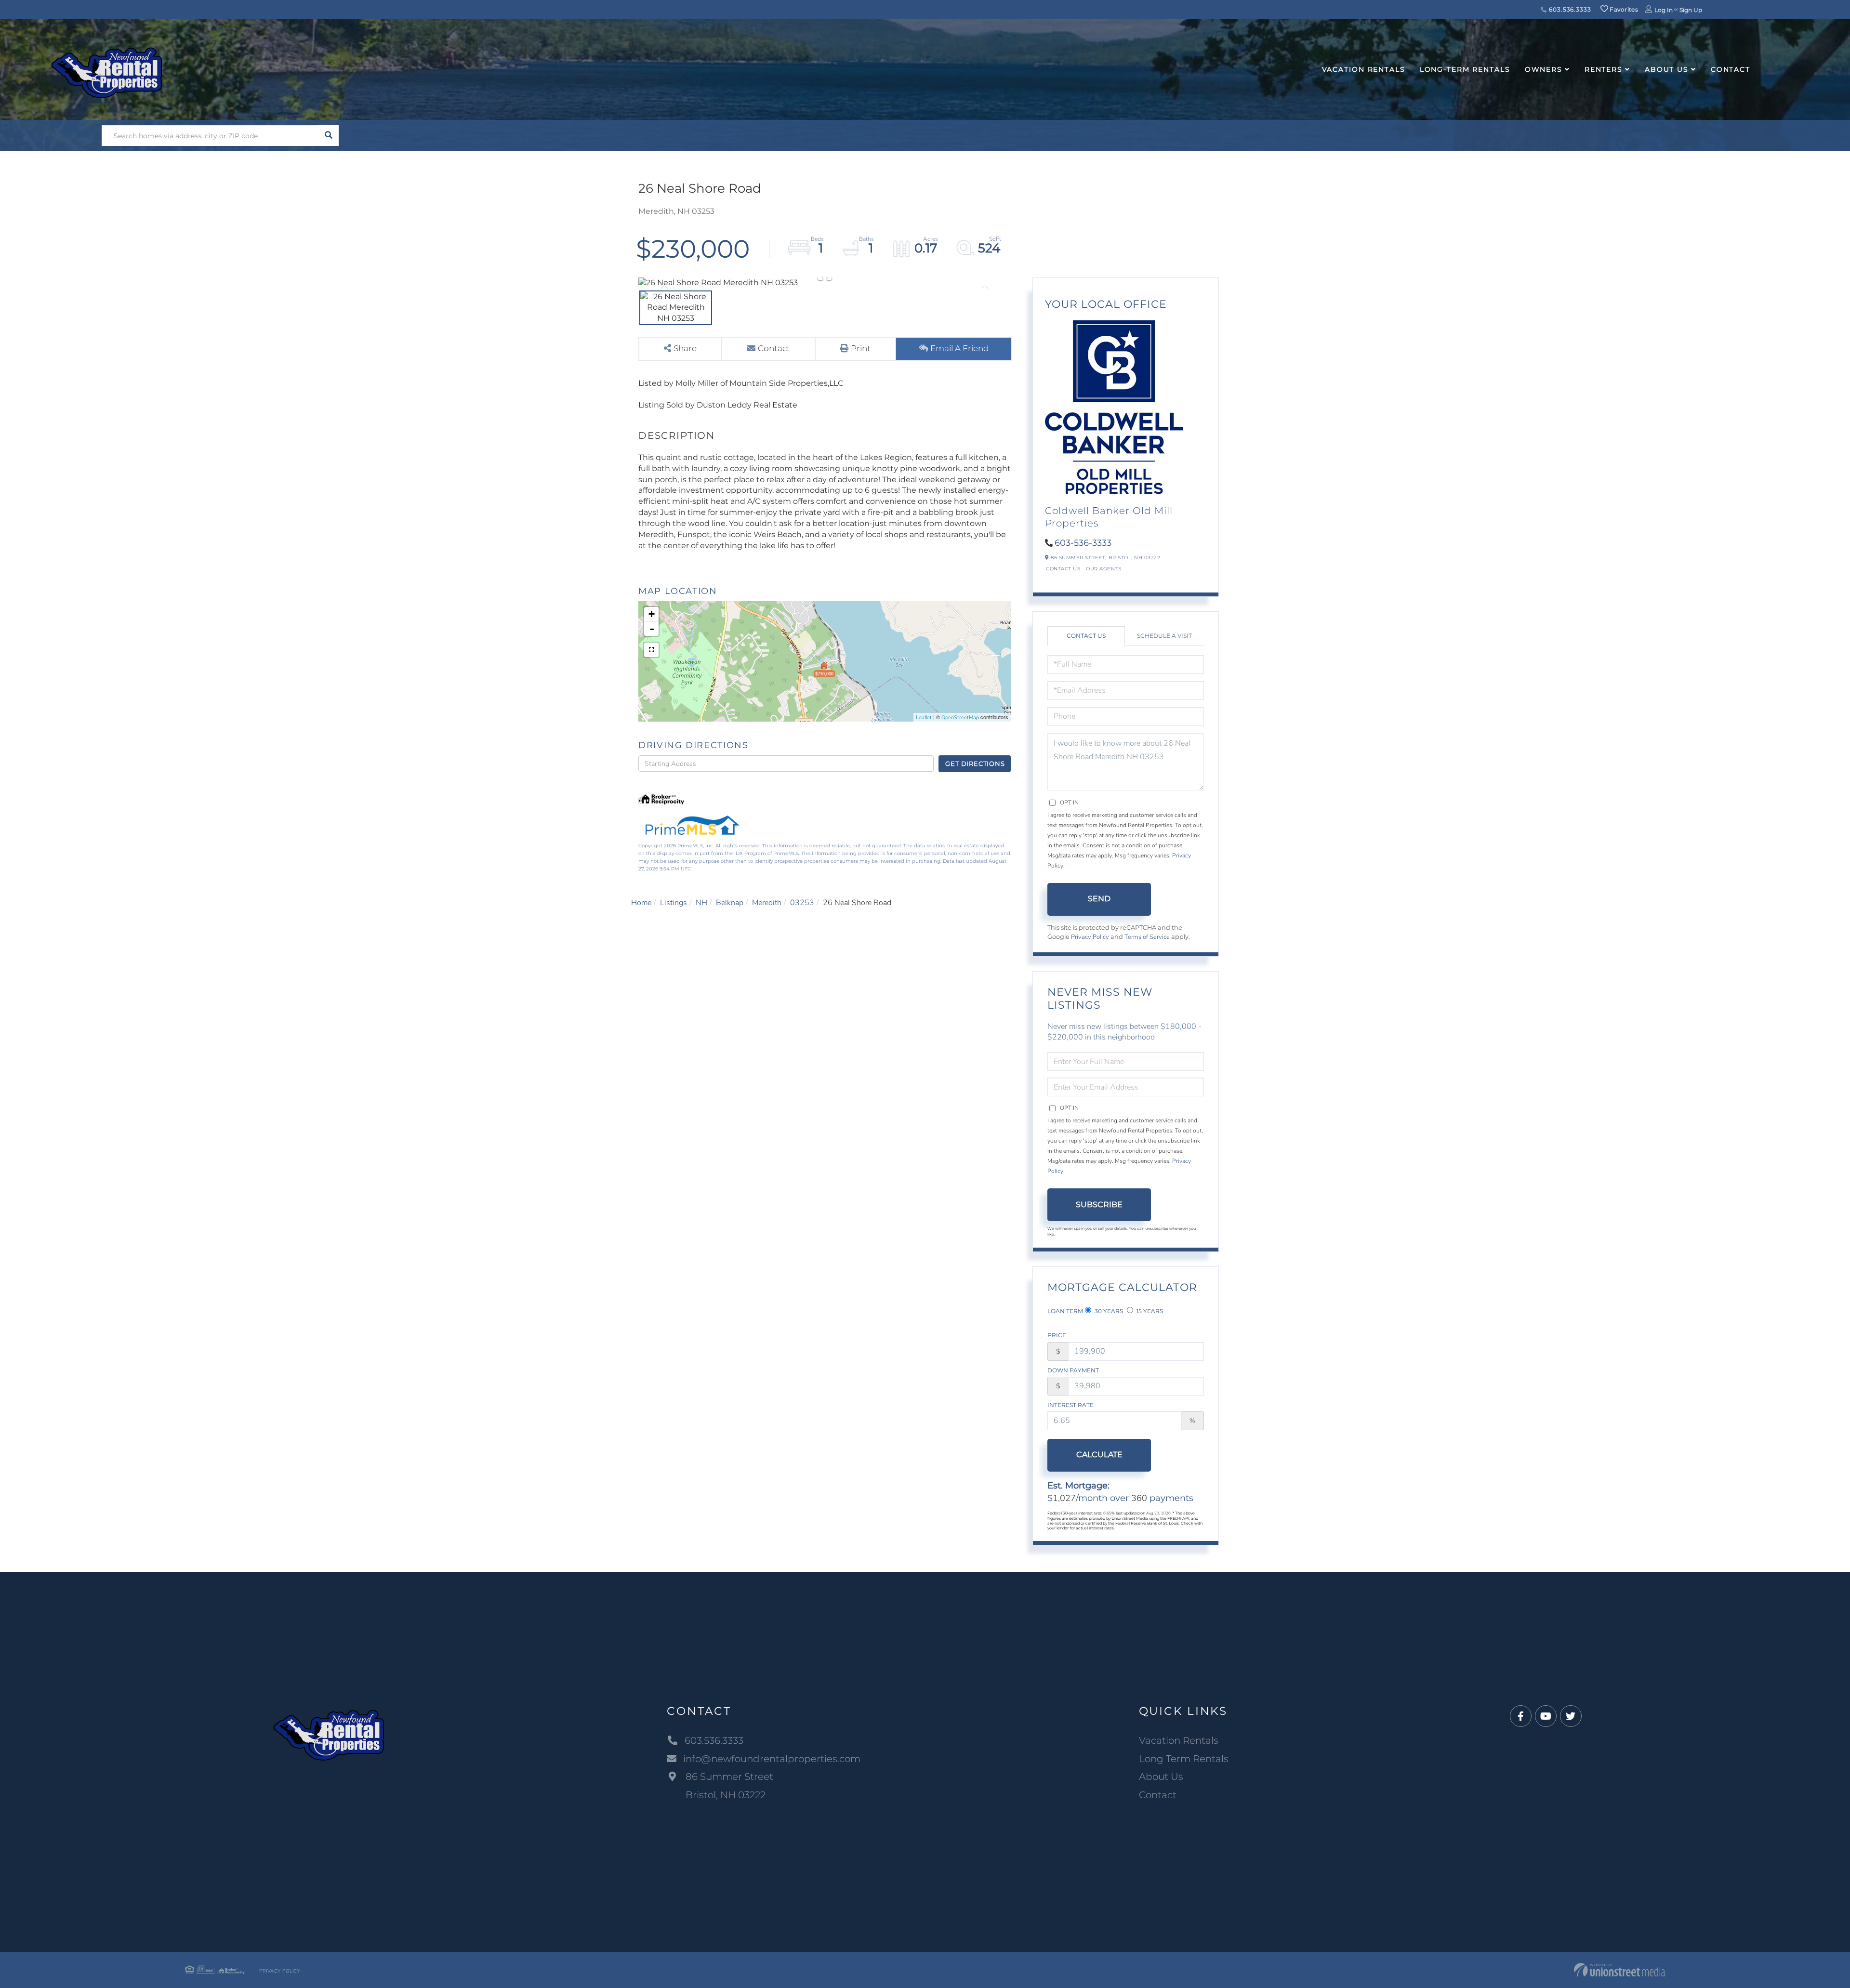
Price (1057, 1335)
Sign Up (1691, 10)
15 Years (1149, 1311)
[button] (328, 136)
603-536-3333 (1083, 543)
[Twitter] (1571, 1717)
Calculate (1099, 1455)
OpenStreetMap (960, 718)
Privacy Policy (1090, 937)
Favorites (1623, 9)
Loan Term (1065, 1311)
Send (1099, 899)
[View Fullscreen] (651, 650)
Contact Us (1063, 569)
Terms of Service (1147, 937)
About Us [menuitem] (1667, 69)
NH (701, 903)
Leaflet (924, 718)
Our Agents (1103, 569)
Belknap (730, 903)
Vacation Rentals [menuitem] (1364, 69)
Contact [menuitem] (1731, 69)
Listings (674, 903)
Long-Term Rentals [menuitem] (1465, 69)
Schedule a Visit (1164, 636)
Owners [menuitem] (1544, 69)
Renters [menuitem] (1604, 69)
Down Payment (1073, 1370)
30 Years (1108, 1311)
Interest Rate (1070, 1405)
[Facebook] (1521, 1717)
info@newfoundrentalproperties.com (772, 1759)
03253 (802, 903)
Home (641, 903)
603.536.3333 (1569, 9)
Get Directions (975, 764)
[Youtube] (1546, 1717)
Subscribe (1099, 1205)
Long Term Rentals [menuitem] (1184, 1759)
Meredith (767, 903)
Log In (1664, 10)
